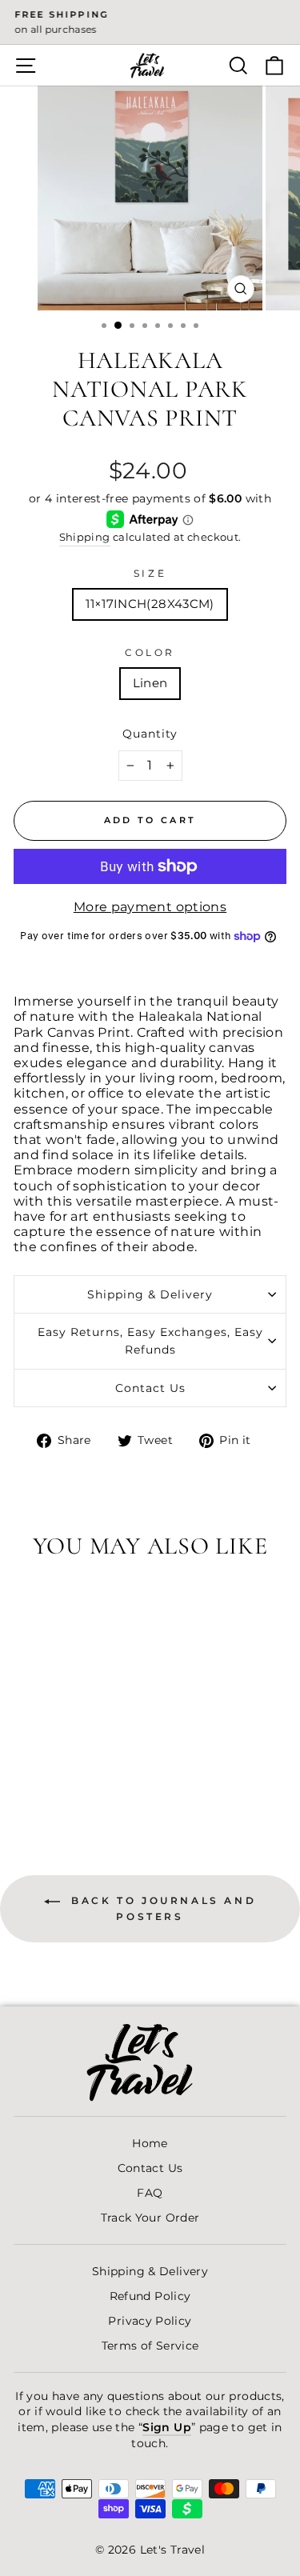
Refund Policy (150, 2296)
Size (150, 574)
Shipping (85, 537)
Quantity (150, 734)
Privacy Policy (150, 2321)
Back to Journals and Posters (162, 1909)
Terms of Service (150, 2346)
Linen (150, 683)
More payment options (150, 907)
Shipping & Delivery (150, 1294)
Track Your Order (150, 2218)
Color (150, 653)
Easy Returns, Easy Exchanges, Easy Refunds (150, 1341)
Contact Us (150, 1388)
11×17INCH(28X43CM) (150, 604)
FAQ (150, 2193)
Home (150, 2143)
